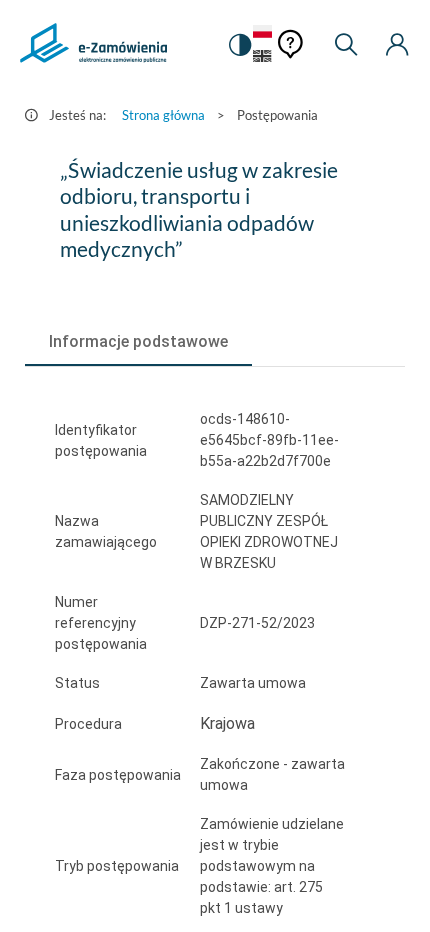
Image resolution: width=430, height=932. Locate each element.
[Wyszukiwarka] (346, 45)
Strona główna (163, 115)
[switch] (239, 45)
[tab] (138, 342)
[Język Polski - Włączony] (262, 32)
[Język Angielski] (262, 57)
